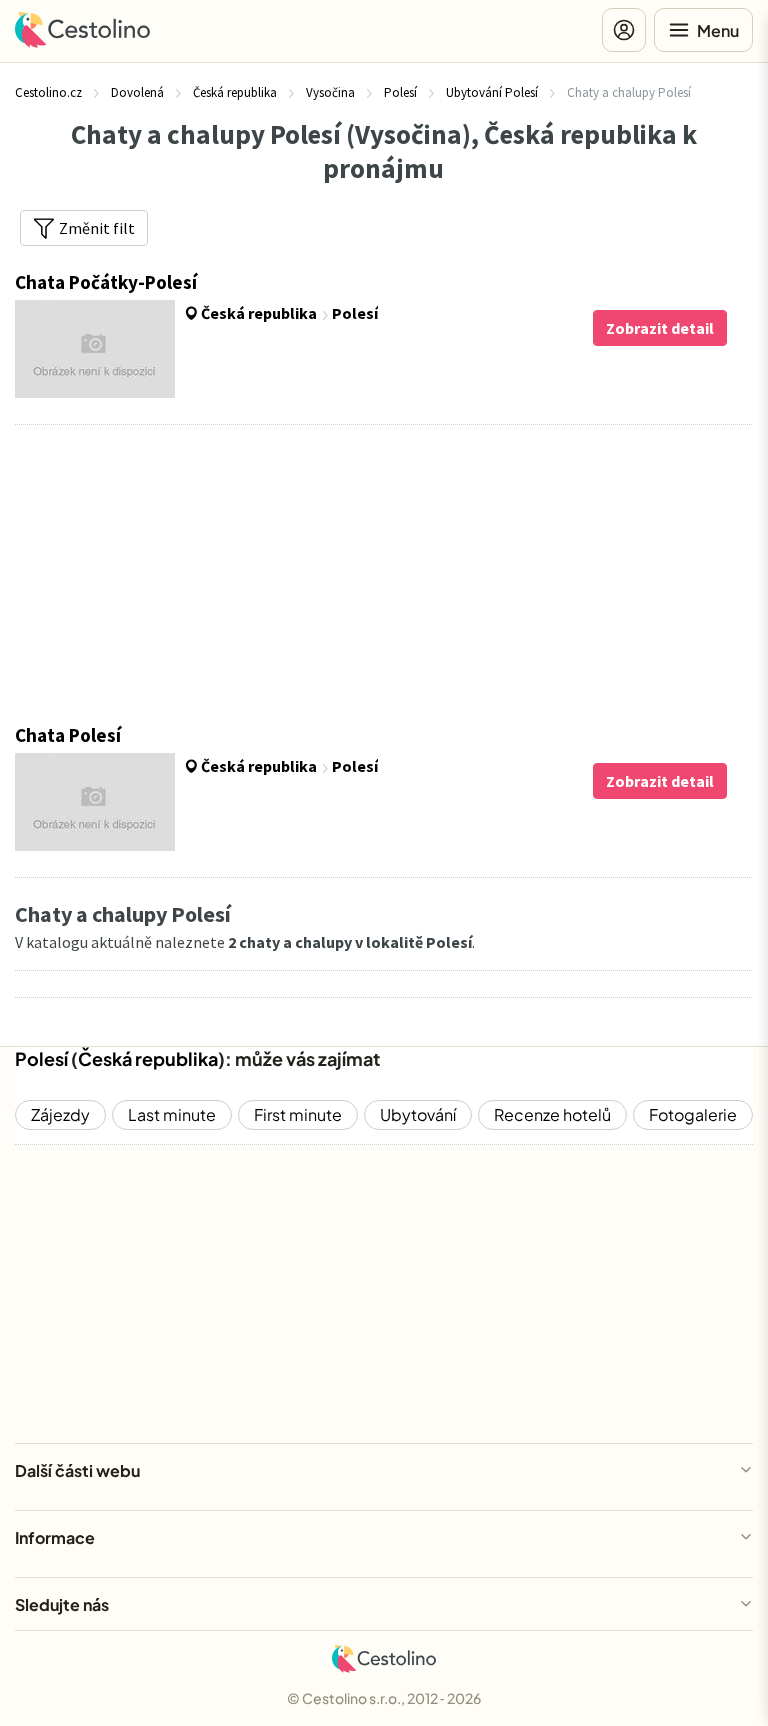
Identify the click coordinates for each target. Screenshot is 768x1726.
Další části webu (77, 1470)
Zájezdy (60, 1114)
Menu (718, 30)
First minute (298, 1114)
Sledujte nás (62, 1604)
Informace (55, 1537)
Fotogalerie (693, 1114)
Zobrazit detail (660, 328)
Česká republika (148, 1058)
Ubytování (418, 1114)
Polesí (41, 1058)
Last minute (172, 1114)
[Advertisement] (383, 574)
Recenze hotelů (552, 1114)
